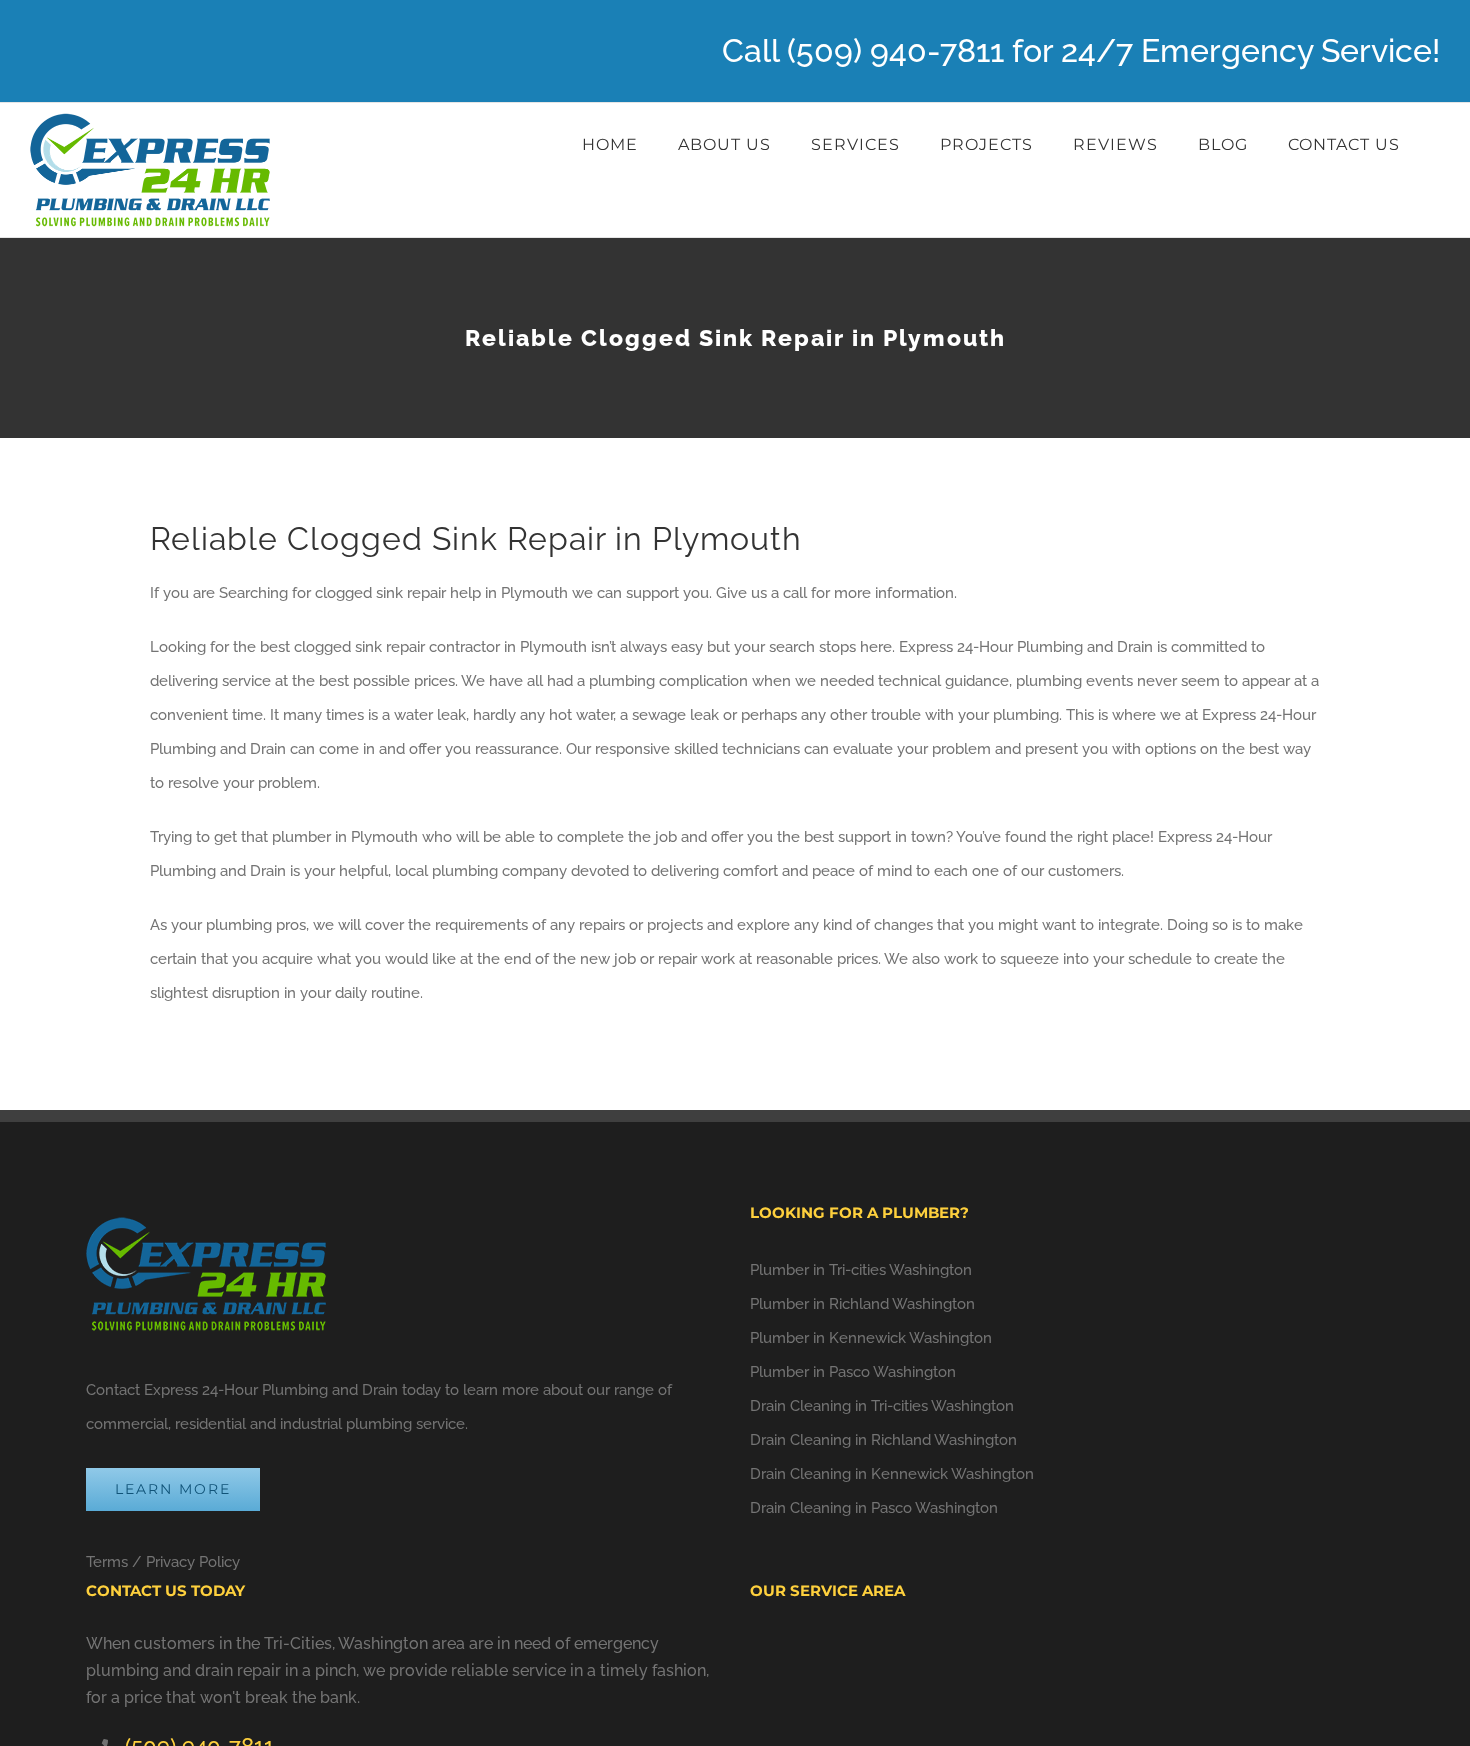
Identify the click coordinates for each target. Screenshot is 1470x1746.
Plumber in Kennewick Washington (871, 1338)
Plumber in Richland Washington (862, 1304)
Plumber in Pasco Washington (853, 1372)
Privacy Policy (193, 1562)
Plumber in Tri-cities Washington (861, 1270)
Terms (107, 1562)
